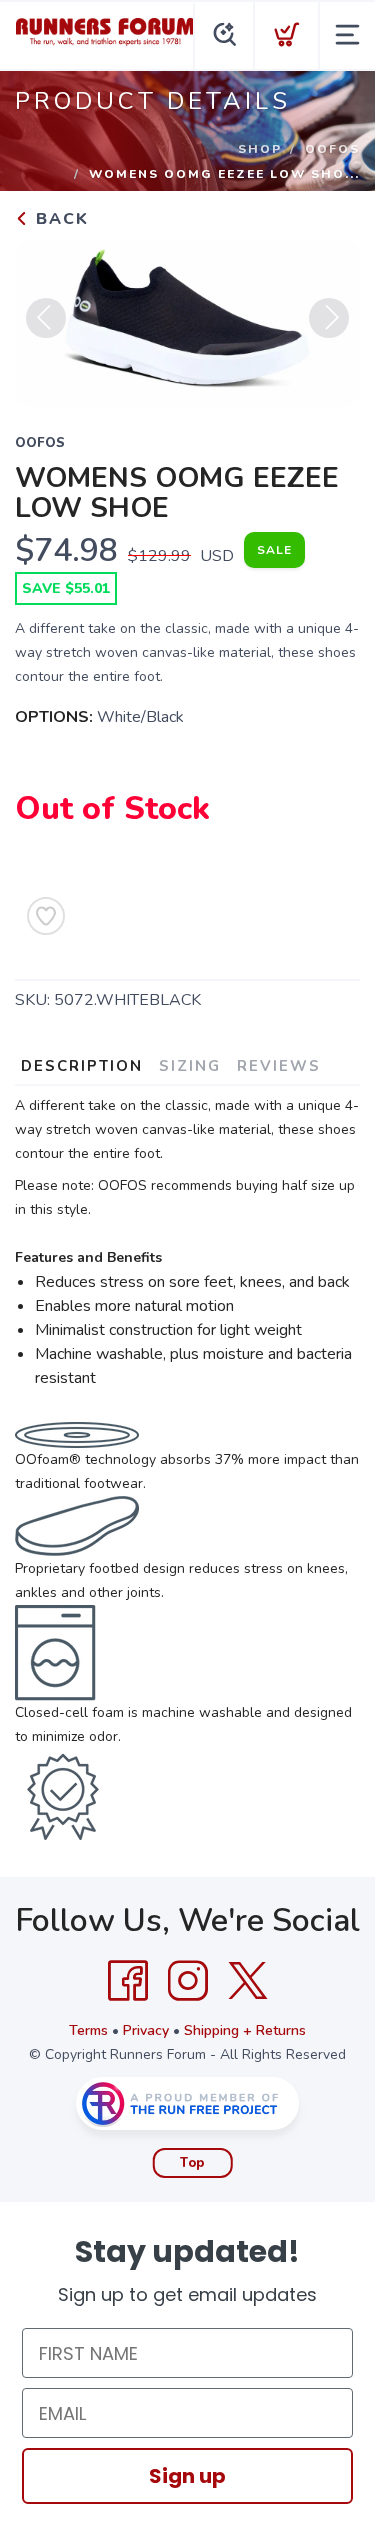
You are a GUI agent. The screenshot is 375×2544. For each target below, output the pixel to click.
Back (59, 219)
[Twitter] (248, 1981)
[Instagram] (188, 1981)
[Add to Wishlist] (46, 916)
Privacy (146, 2030)
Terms (88, 2030)
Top (192, 2163)
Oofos (332, 149)
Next (329, 318)
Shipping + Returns (245, 2030)
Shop (260, 149)
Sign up (187, 2476)
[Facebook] (128, 1981)
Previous (46, 318)
